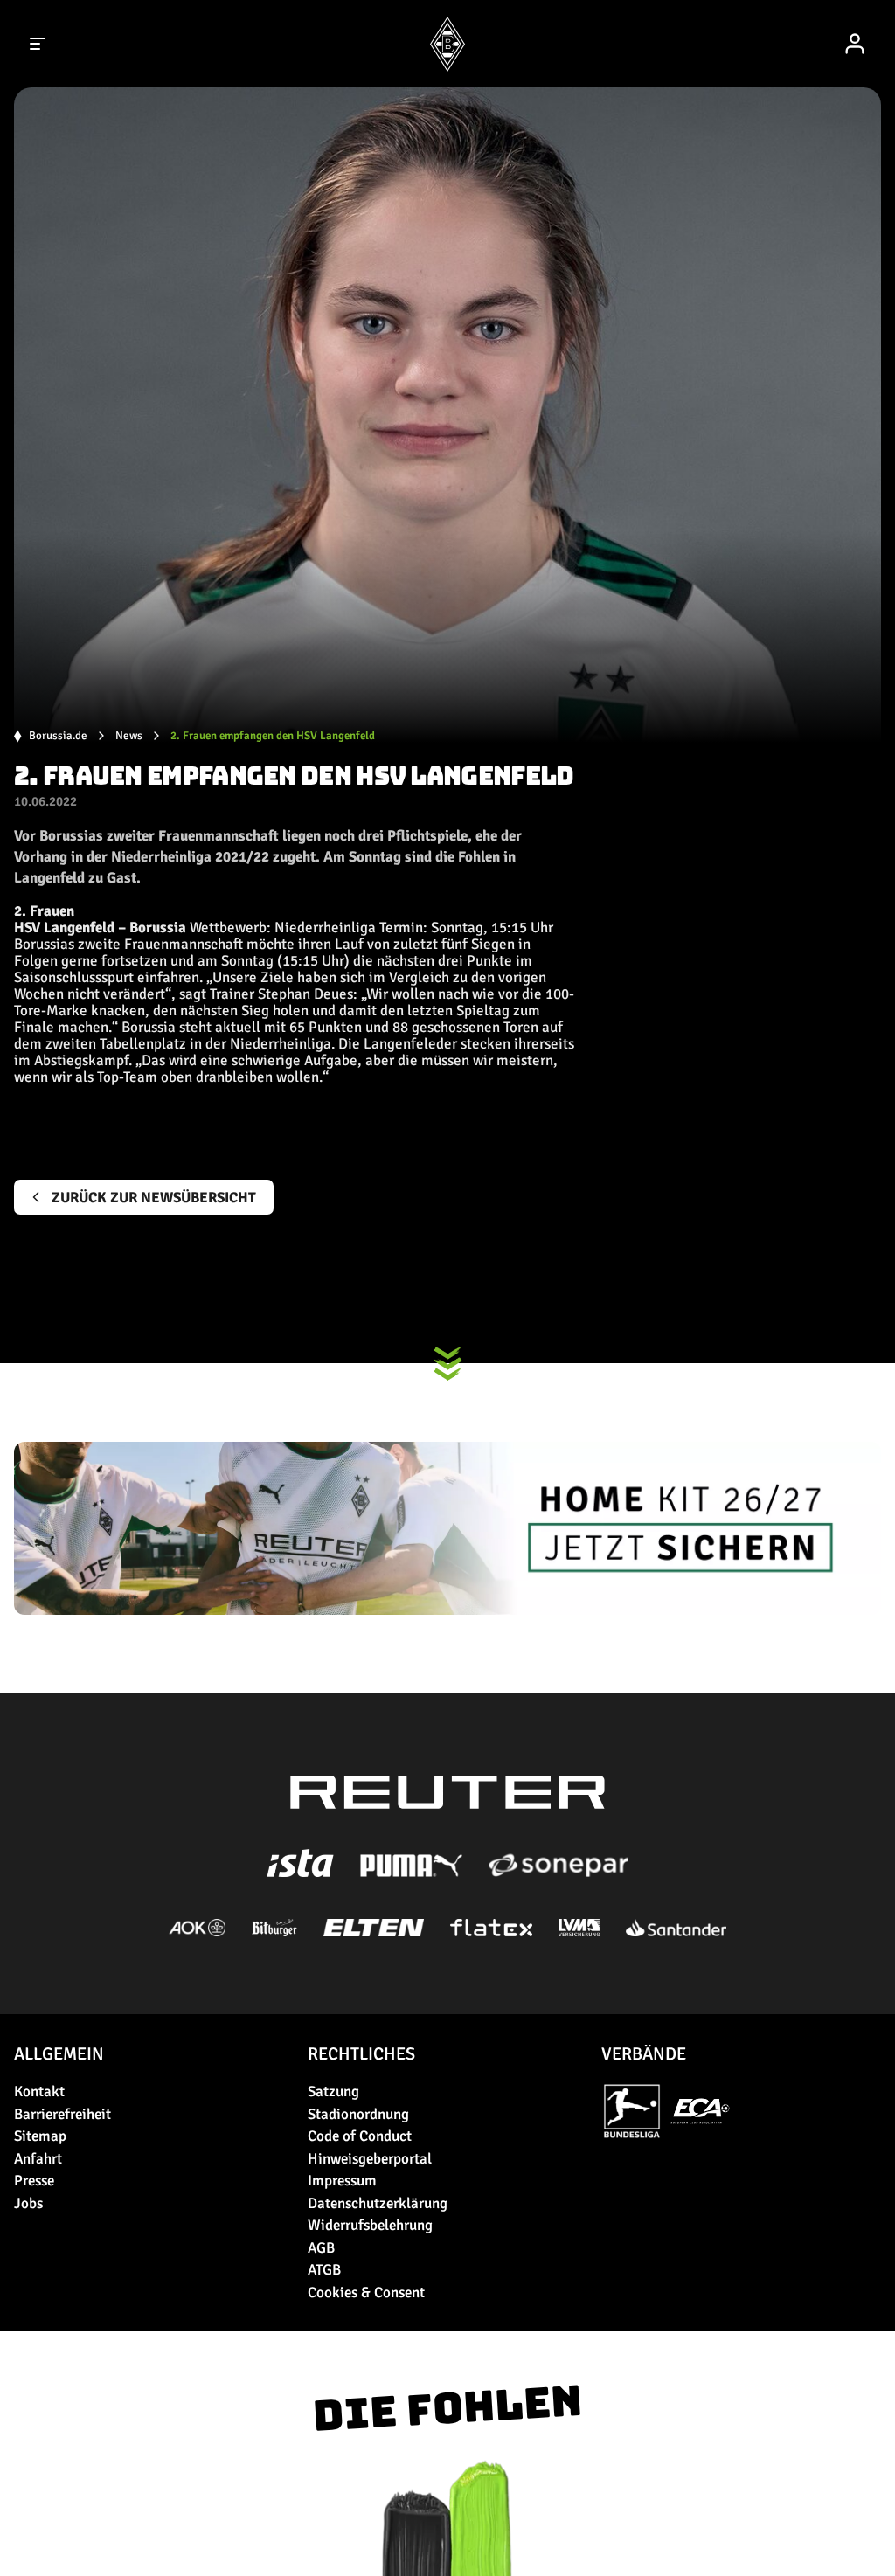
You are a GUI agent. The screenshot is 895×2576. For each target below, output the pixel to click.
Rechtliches (361, 2054)
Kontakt (39, 2091)
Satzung (333, 2091)
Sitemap (40, 2136)
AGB (321, 2248)
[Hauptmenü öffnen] (38, 44)
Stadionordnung (358, 2114)
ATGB (324, 2270)
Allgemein (59, 2054)
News (129, 736)
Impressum (342, 2181)
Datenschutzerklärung (378, 2203)
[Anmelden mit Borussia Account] (855, 44)
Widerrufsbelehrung (370, 2225)
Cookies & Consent (366, 2292)
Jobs (28, 2203)
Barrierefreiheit (62, 2114)
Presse (34, 2181)
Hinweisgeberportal (370, 2159)
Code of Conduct (360, 2136)
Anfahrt (38, 2159)
